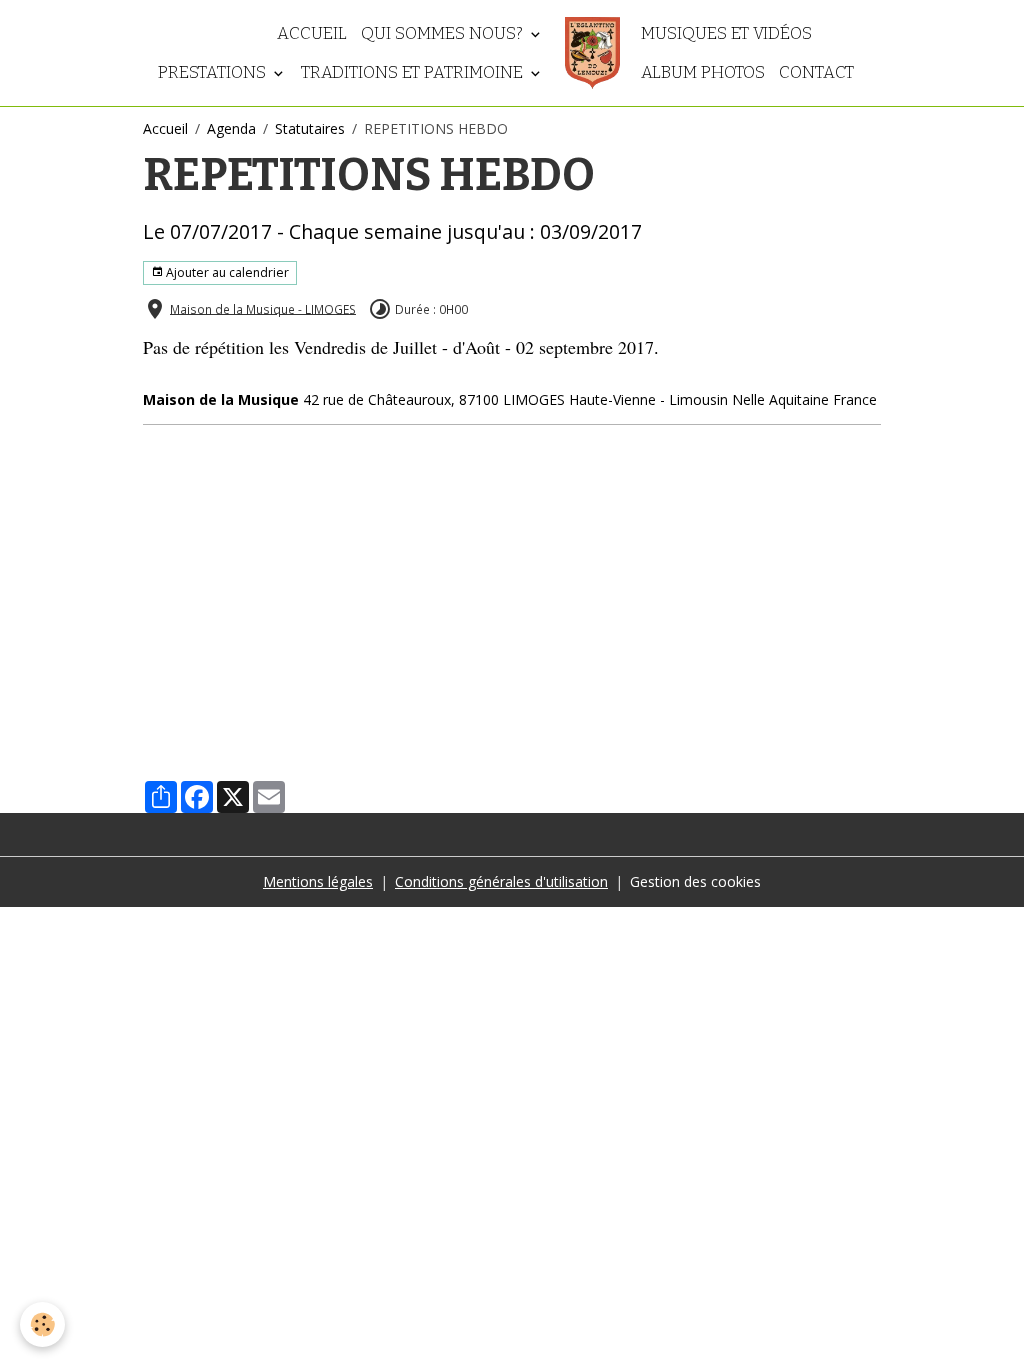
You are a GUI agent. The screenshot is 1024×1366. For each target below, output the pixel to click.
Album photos (703, 72)
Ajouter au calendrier (226, 272)
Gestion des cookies (695, 881)
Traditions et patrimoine (414, 72)
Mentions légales (318, 881)
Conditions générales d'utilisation (501, 881)
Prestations (214, 72)
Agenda (231, 128)
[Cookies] (42, 1324)
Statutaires (310, 128)
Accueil (312, 33)
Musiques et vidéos (726, 33)
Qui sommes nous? (444, 33)
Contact (816, 72)
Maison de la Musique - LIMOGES (263, 308)
